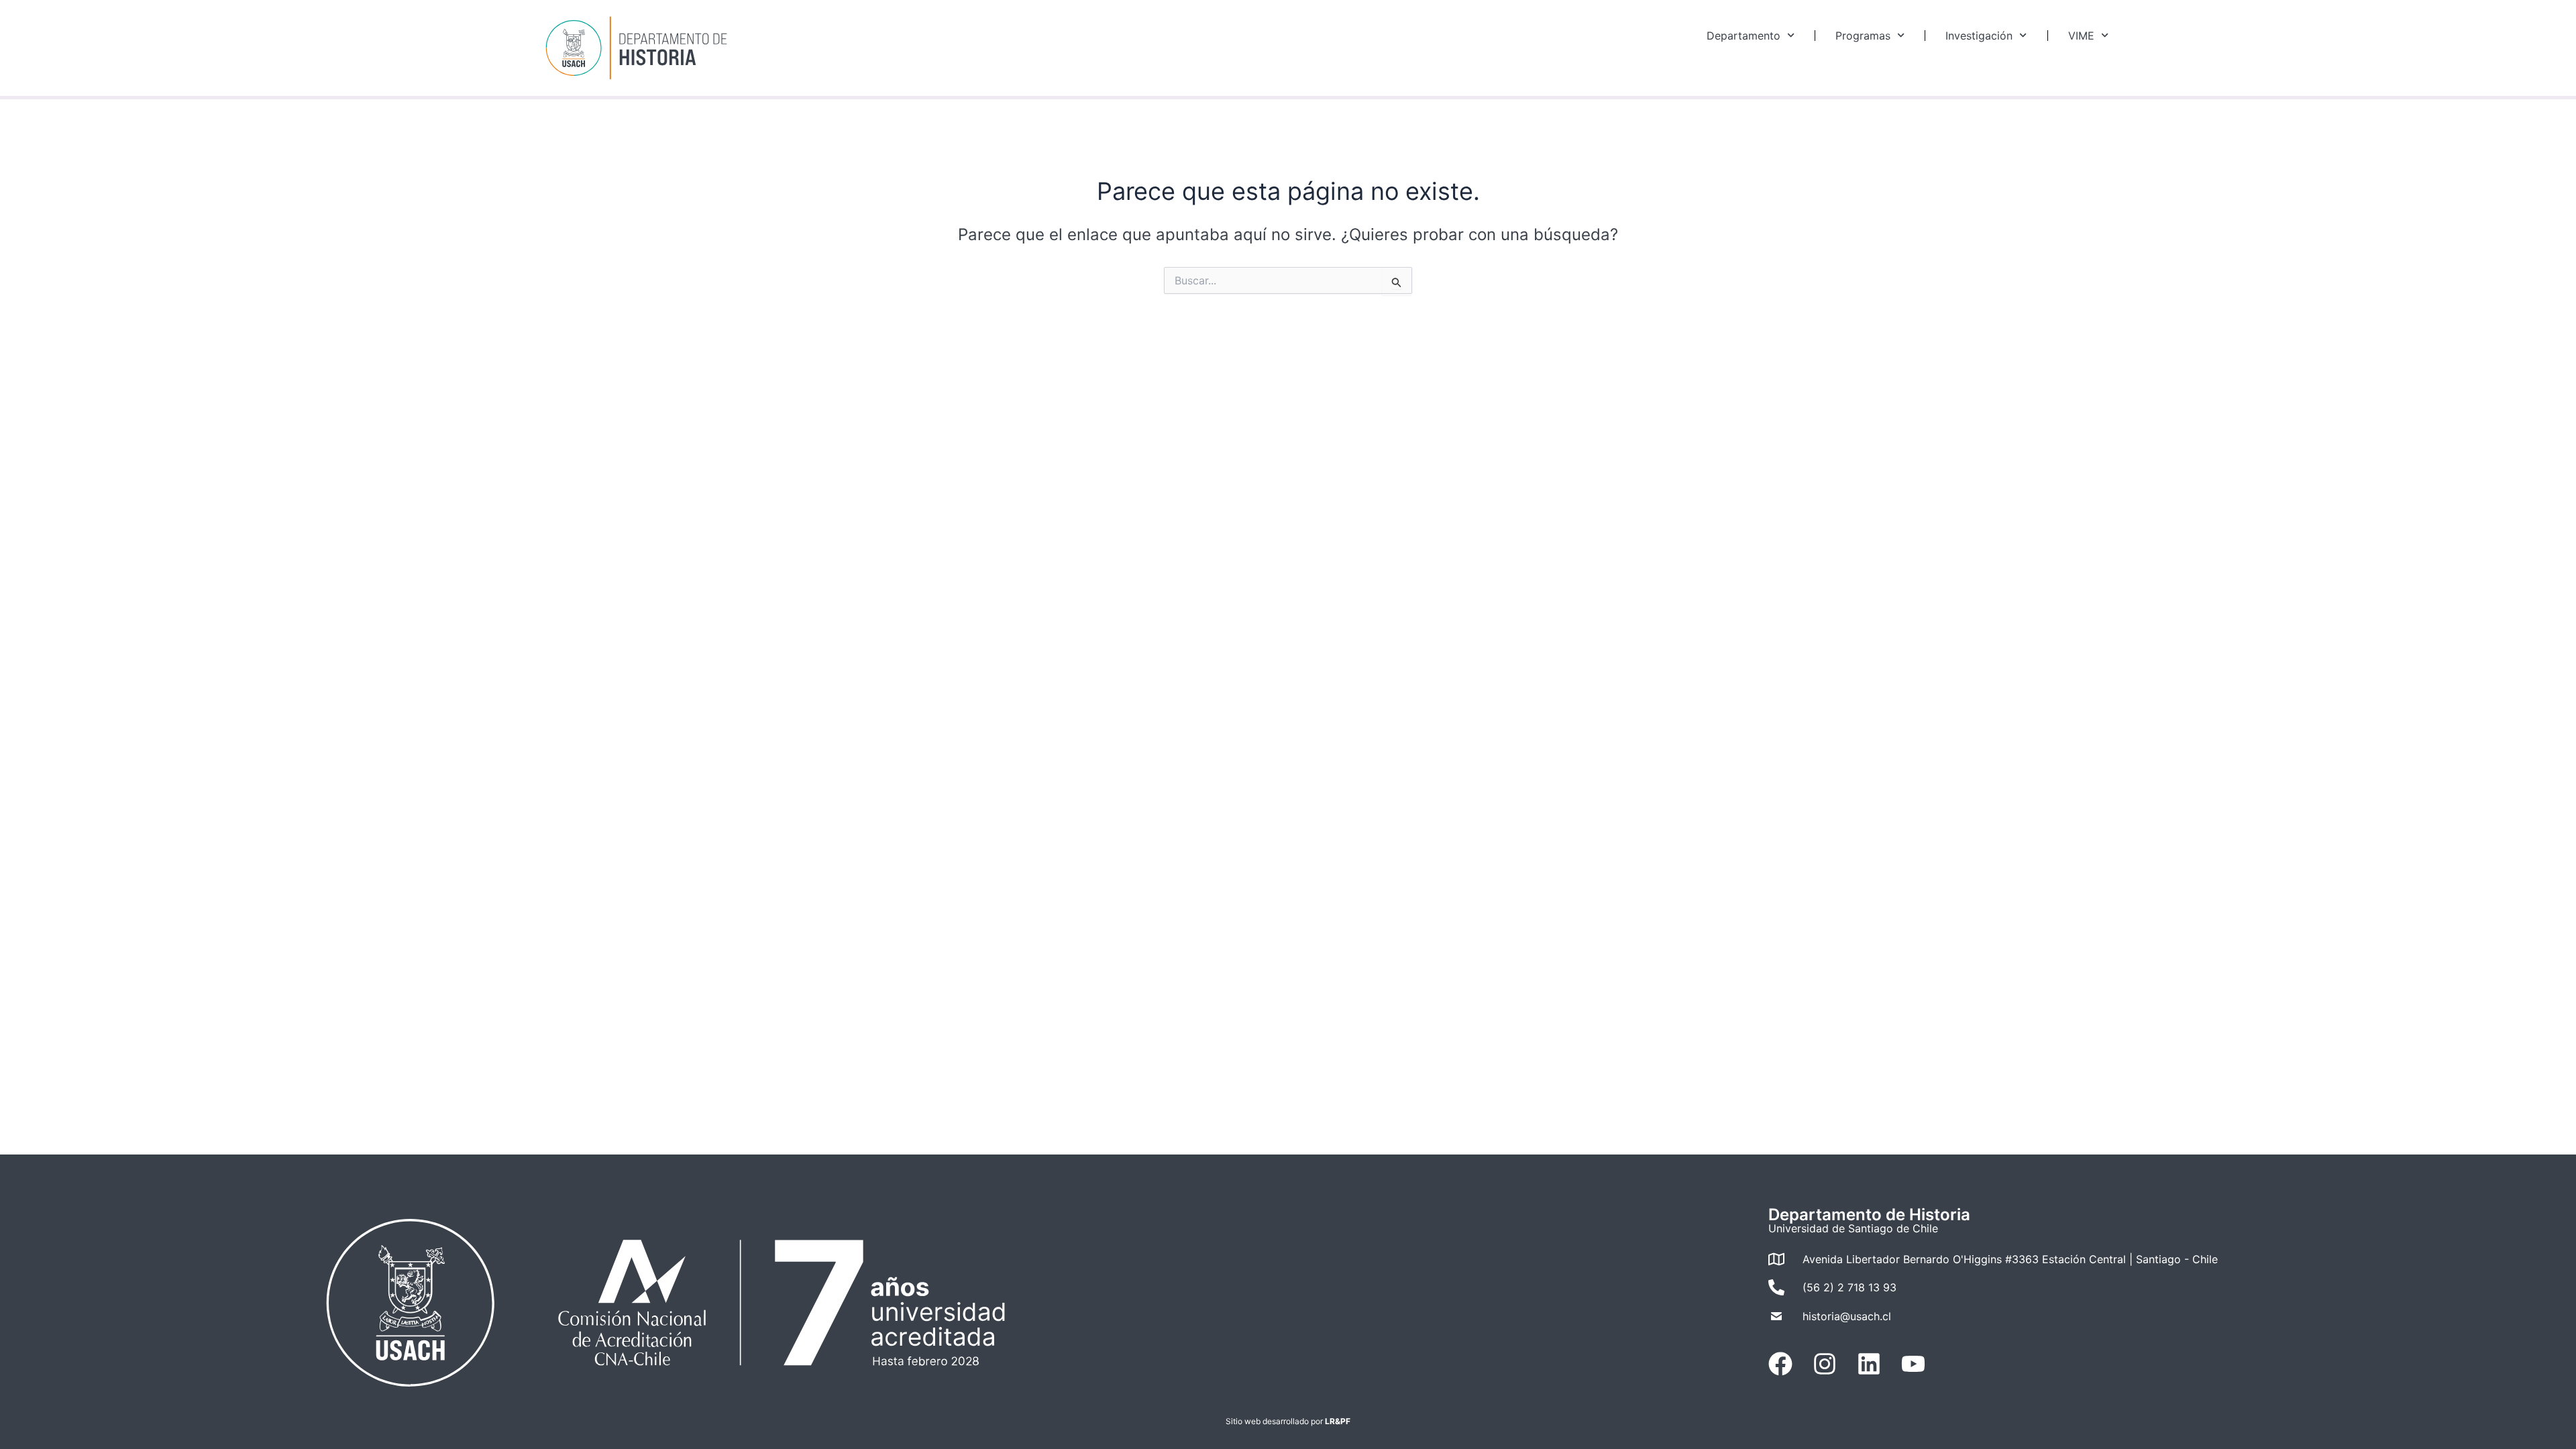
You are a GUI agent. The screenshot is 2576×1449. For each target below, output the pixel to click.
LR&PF (1338, 1421)
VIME (2081, 36)
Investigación (1979, 36)
